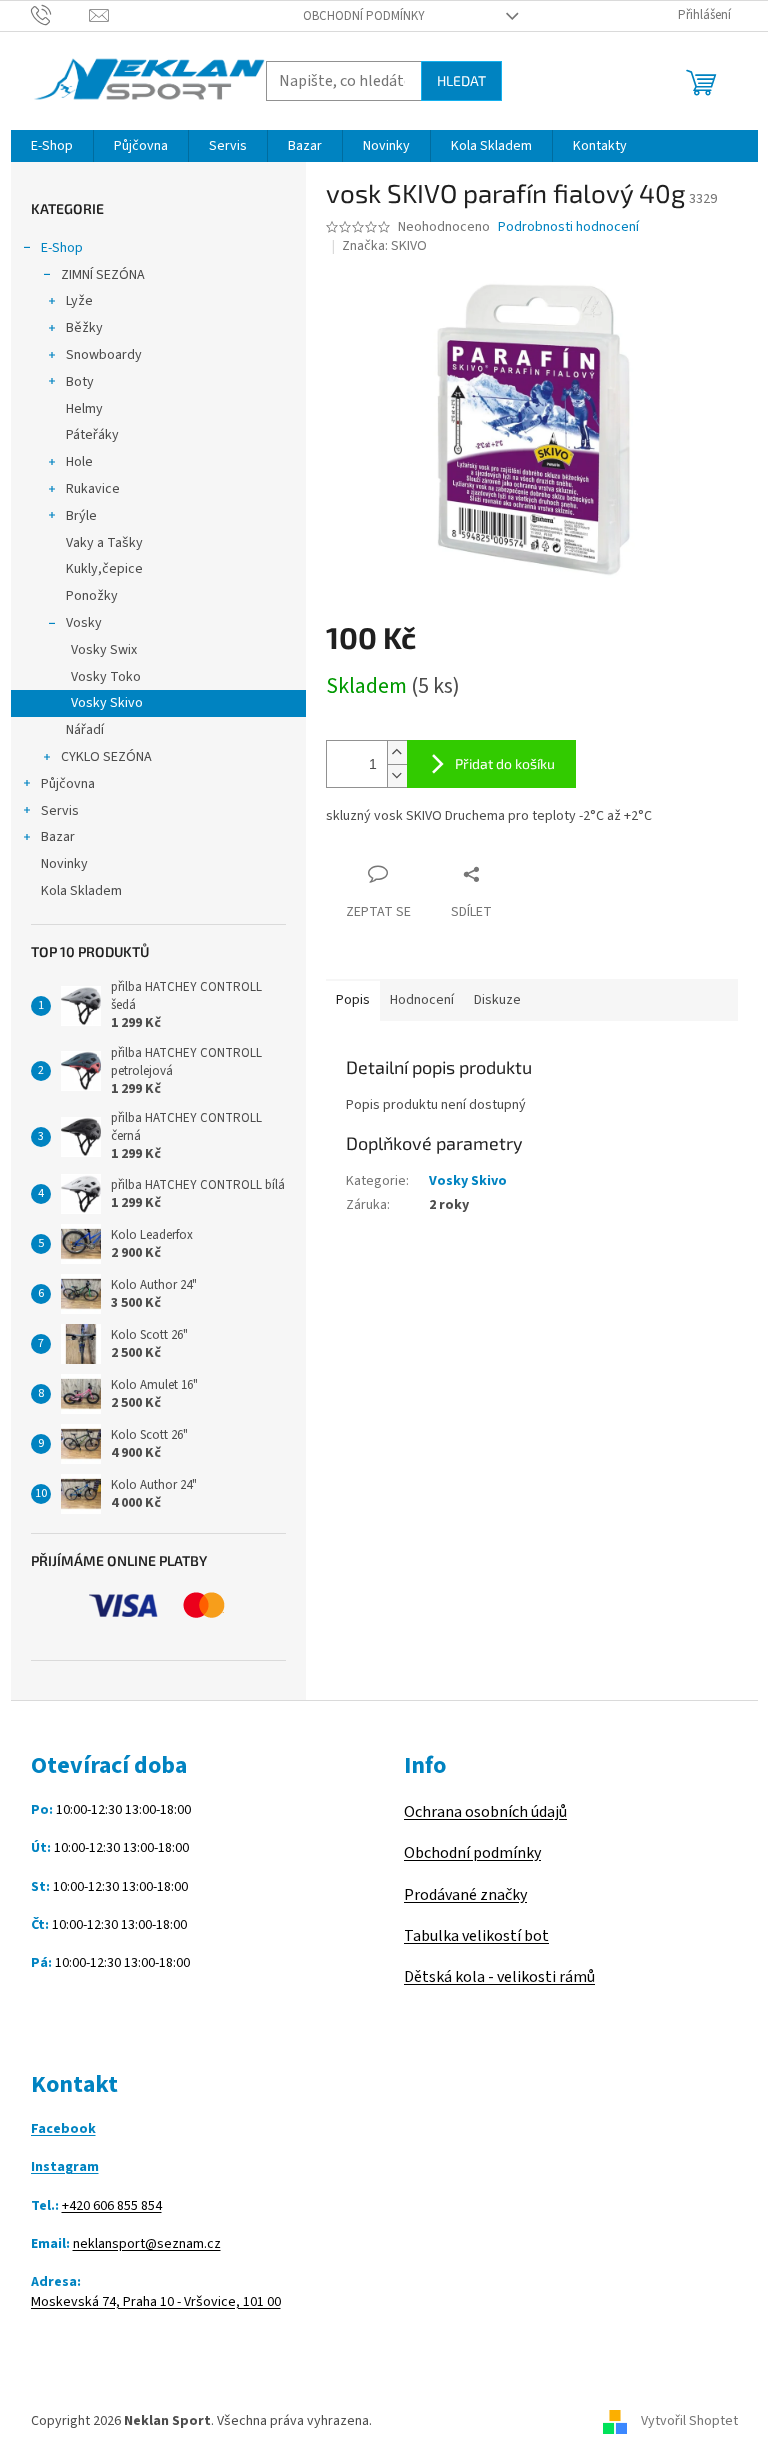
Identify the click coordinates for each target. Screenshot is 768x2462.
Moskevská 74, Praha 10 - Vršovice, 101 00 (156, 2302)
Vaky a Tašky (104, 543)
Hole (79, 462)
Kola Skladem (81, 891)
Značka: (384, 246)
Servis (60, 811)
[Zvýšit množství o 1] (397, 752)
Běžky (84, 328)
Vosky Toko (106, 677)
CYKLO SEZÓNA (106, 757)
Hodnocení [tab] (422, 1000)
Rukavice (93, 489)
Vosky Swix (104, 650)
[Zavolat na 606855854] (60, 15)
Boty (80, 382)
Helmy (84, 409)
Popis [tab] (353, 1000)
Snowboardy (104, 355)
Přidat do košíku (505, 763)
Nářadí (85, 730)
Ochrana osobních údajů (485, 1812)
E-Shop (62, 248)
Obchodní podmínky (364, 16)
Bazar (58, 837)
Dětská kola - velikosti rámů (499, 1977)
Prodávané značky (465, 1895)
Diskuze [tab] (497, 1000)
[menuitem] (52, 146)
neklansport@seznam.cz (147, 2244)
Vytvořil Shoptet (689, 2421)
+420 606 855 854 (112, 2206)
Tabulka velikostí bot (476, 1936)
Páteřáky (92, 435)
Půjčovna (68, 784)
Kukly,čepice (104, 569)
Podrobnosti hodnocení (568, 227)
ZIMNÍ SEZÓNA (103, 275)
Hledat (461, 80)
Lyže (79, 301)
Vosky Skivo (107, 703)
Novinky (64, 864)
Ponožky (92, 596)
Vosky (84, 623)
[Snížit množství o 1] (397, 775)
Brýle (81, 516)
